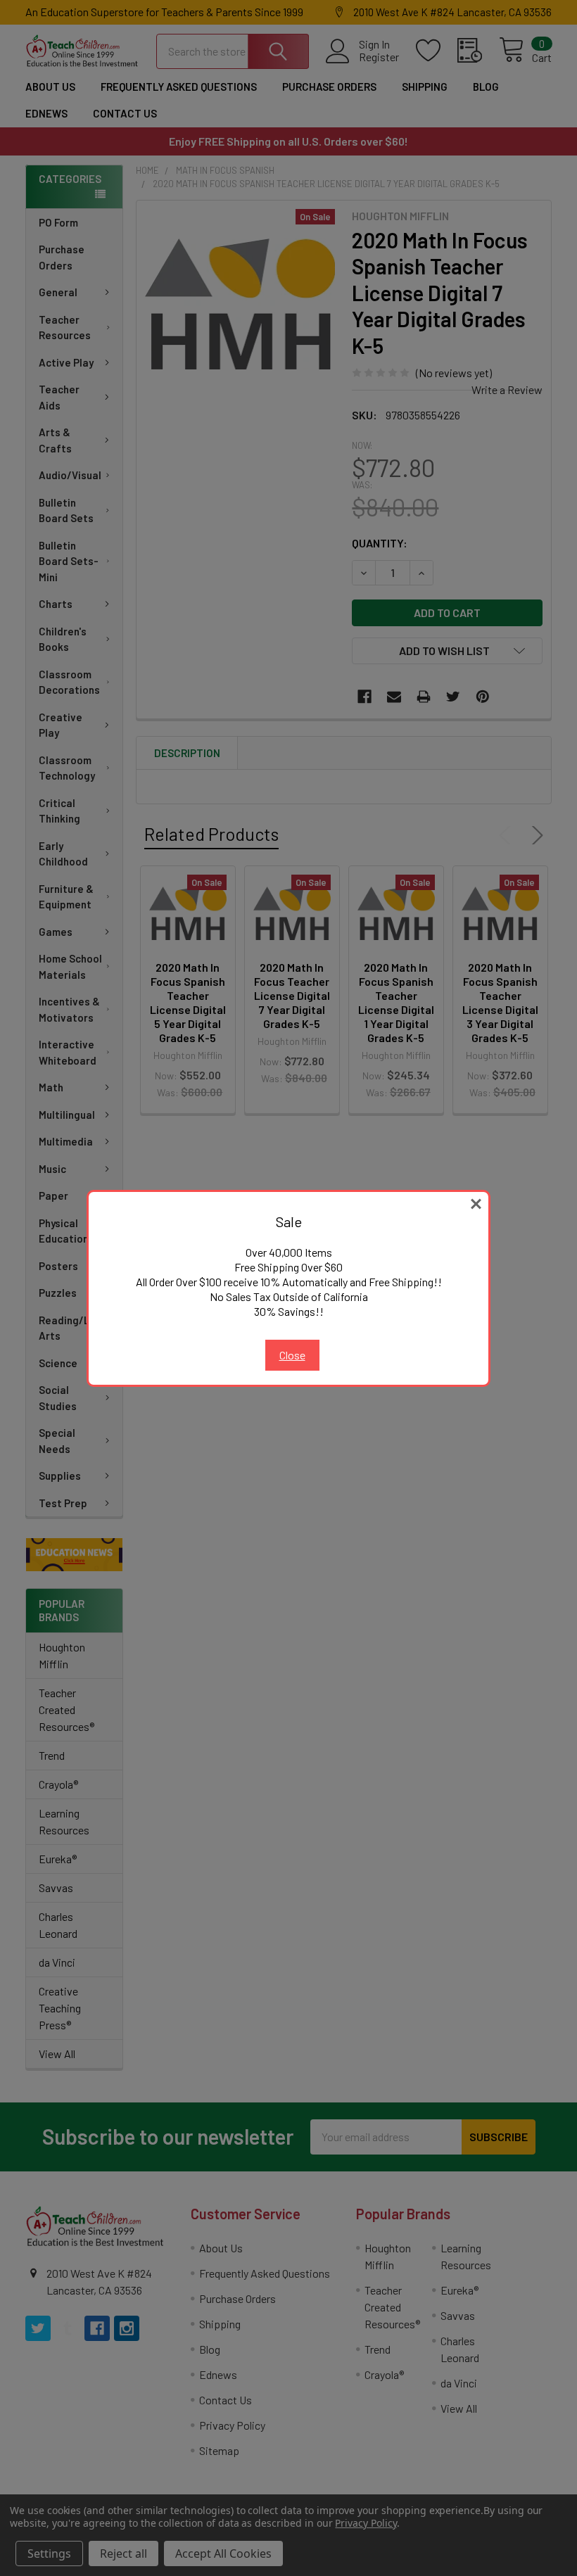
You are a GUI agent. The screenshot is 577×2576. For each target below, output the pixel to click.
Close (292, 1355)
